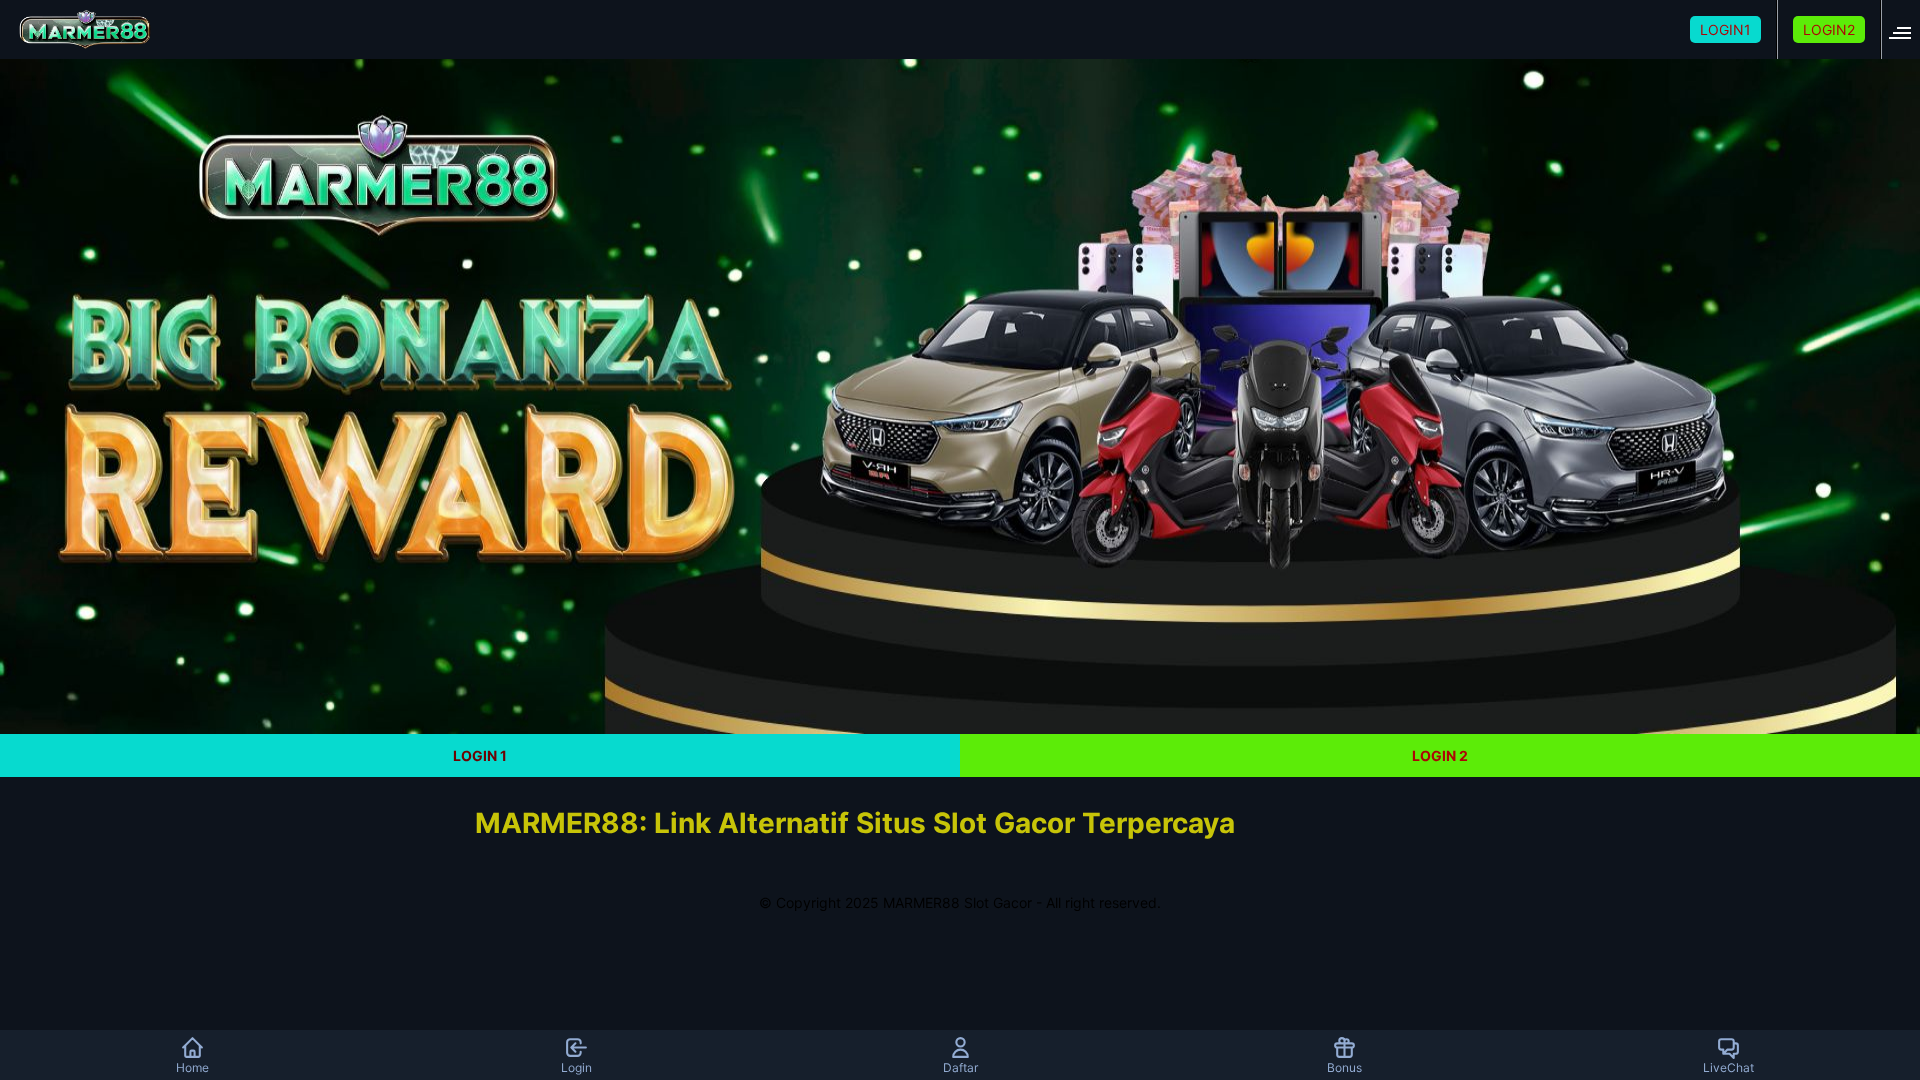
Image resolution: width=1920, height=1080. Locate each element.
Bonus (1344, 1067)
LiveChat (1728, 1067)
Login (576, 1067)
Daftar (960, 1067)
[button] (1906, 29)
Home (192, 1067)
